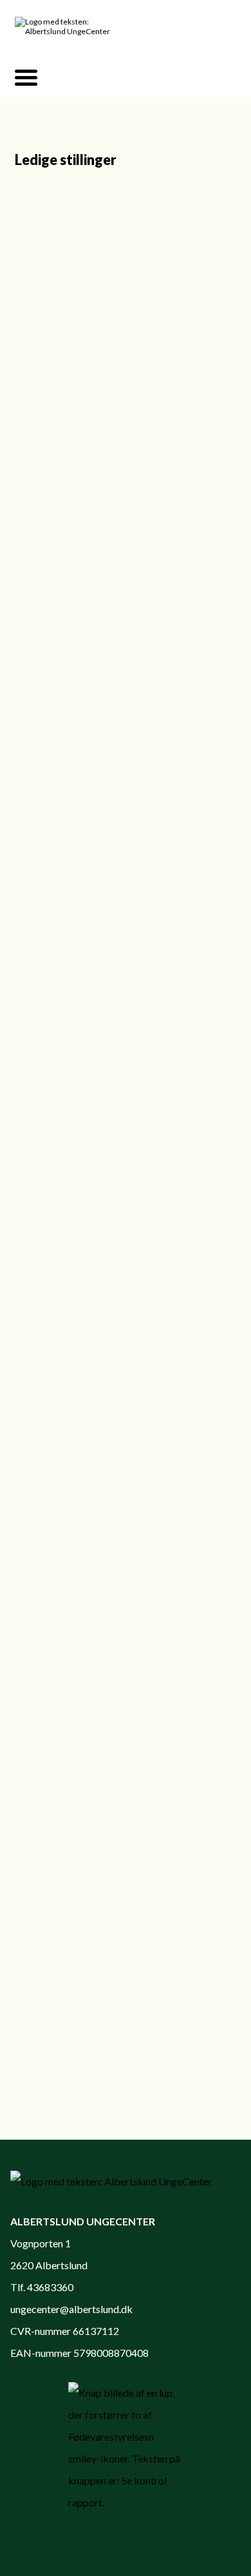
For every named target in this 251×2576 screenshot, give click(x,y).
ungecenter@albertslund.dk (71, 2309)
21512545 (156, 1213)
